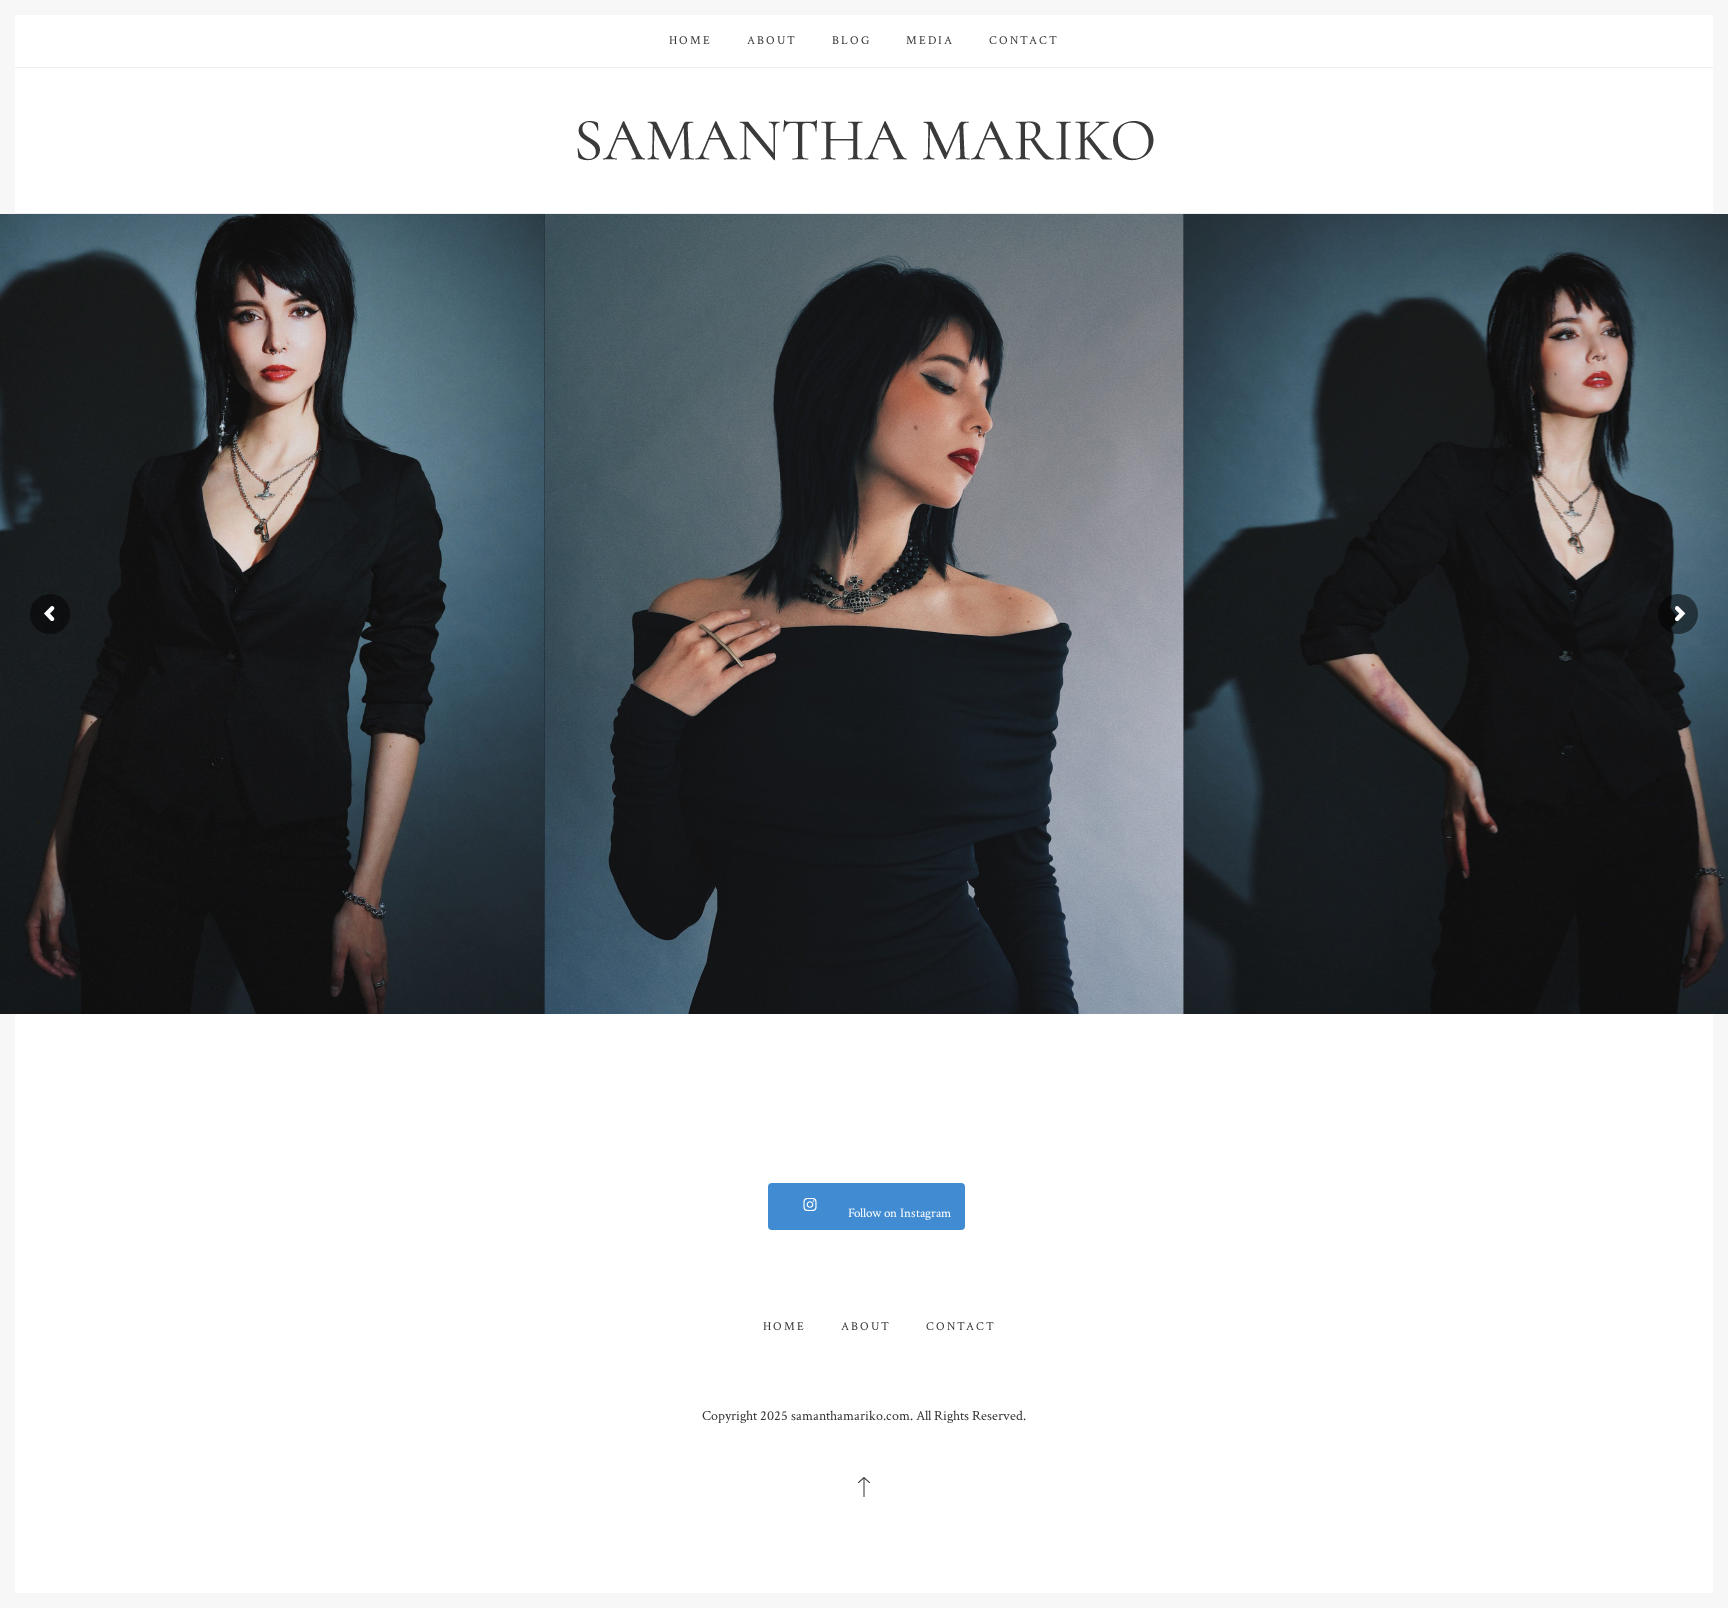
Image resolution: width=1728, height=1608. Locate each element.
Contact (1024, 40)
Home (690, 40)
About (772, 40)
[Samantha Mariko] (864, 138)
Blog (851, 40)
